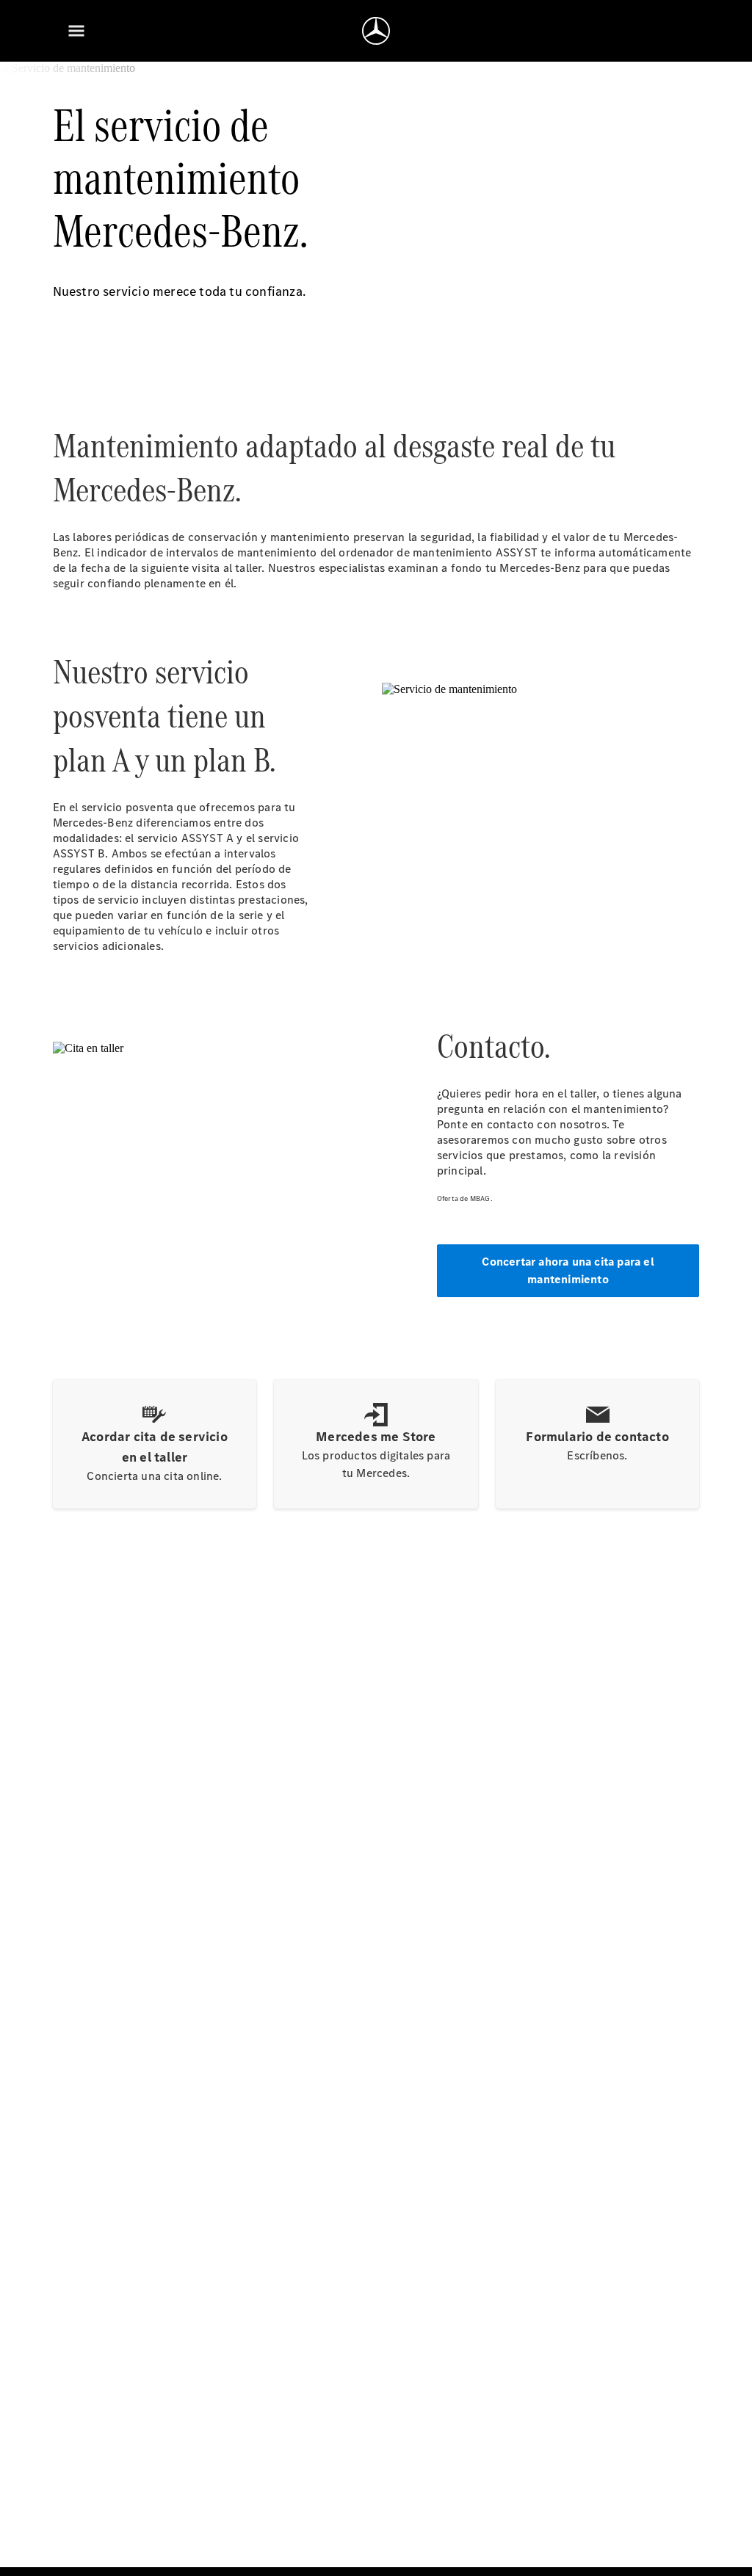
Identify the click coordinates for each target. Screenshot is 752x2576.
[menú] (76, 31)
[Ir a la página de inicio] (376, 31)
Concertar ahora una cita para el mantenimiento (568, 1270)
